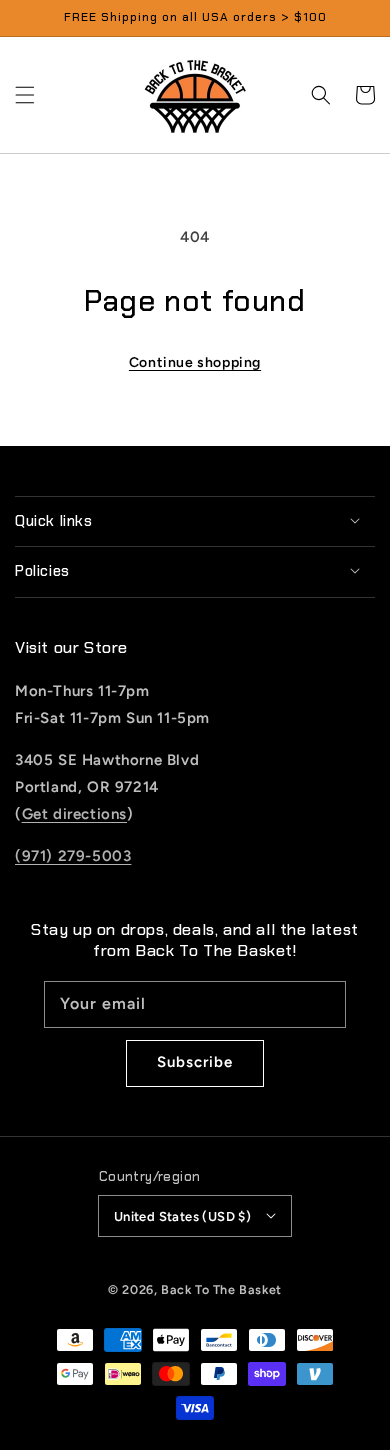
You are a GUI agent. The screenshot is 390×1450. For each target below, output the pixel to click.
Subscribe (195, 1062)
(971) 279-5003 (73, 856)
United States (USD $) (182, 1216)
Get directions (74, 814)
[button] (25, 95)
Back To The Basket (221, 1289)
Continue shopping (195, 362)
